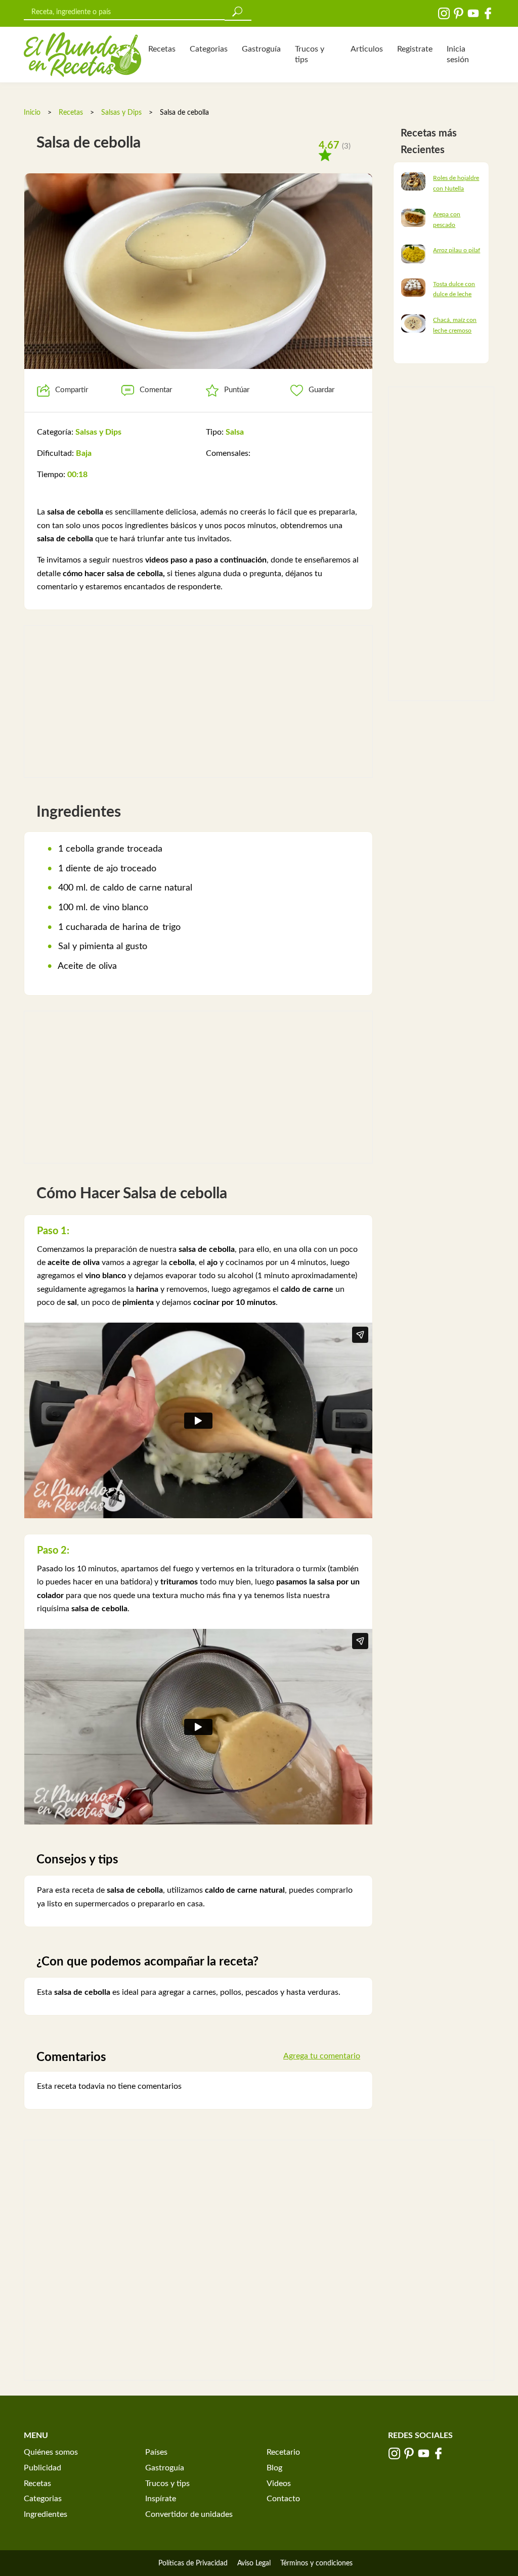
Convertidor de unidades (189, 2514)
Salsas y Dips (121, 113)
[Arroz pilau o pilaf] (413, 254)
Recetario (283, 2452)
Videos (279, 2484)
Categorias (209, 49)
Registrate (415, 49)
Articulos (367, 49)
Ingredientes (46, 2514)
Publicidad (42, 2468)
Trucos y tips (310, 54)
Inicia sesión (458, 54)
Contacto (283, 2499)
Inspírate (161, 2499)
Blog (274, 2468)
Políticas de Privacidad (193, 2563)
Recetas (162, 49)
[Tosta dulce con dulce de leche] (413, 287)
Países (156, 2452)
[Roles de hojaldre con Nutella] (413, 181)
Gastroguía (261, 49)
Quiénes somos (51, 2452)
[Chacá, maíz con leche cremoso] (413, 323)
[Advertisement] (198, 701)
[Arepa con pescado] (413, 217)
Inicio (32, 113)
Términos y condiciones (316, 2563)
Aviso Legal (254, 2563)
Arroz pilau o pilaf (457, 250)
